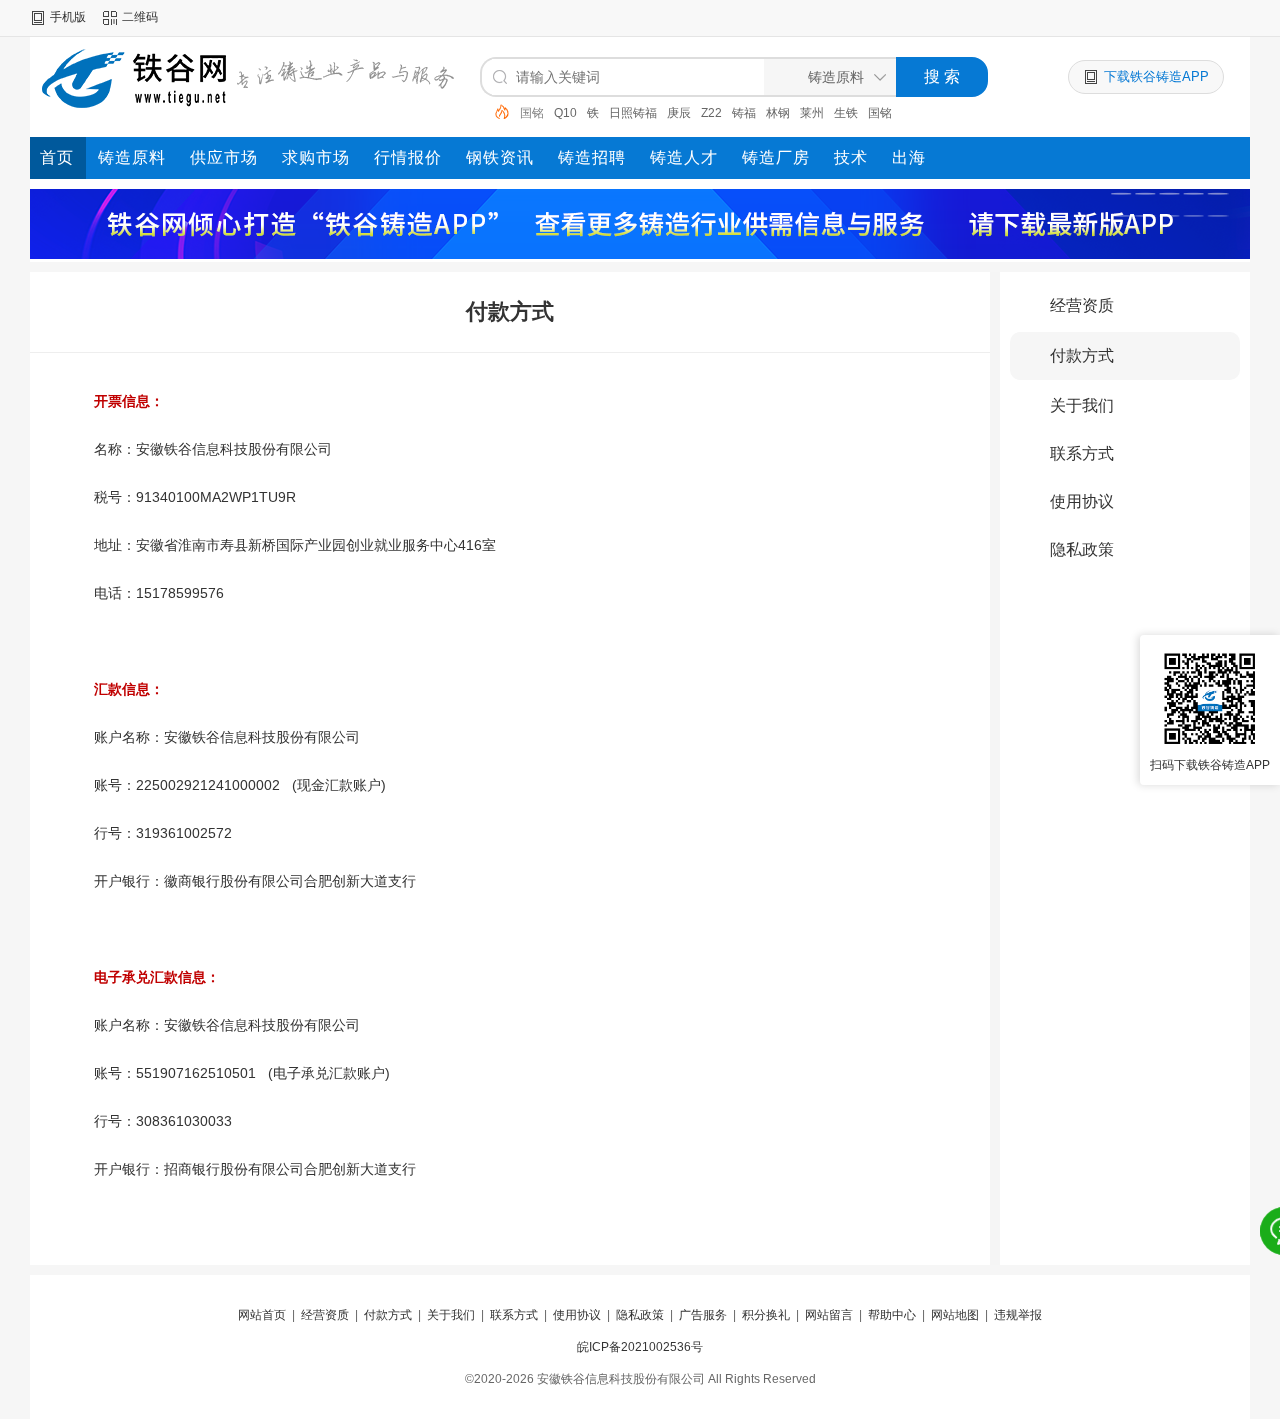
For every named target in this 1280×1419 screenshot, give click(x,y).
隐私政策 (1082, 549)
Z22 (677, 113)
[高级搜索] (495, 112)
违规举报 (1018, 1315)
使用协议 (1082, 501)
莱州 (778, 113)
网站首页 (262, 1315)
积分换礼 (766, 1315)
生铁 (812, 113)
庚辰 (645, 113)
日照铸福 (599, 113)
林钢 (744, 113)
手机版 (68, 17)
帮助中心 (892, 1315)
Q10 (531, 113)
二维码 (140, 17)
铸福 (710, 113)
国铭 (846, 113)
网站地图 (955, 1315)
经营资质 (1082, 305)
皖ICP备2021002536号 (640, 1347)
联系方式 (1082, 453)
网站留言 (829, 1315)
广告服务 (703, 1315)
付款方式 (1082, 355)
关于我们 (1082, 405)
